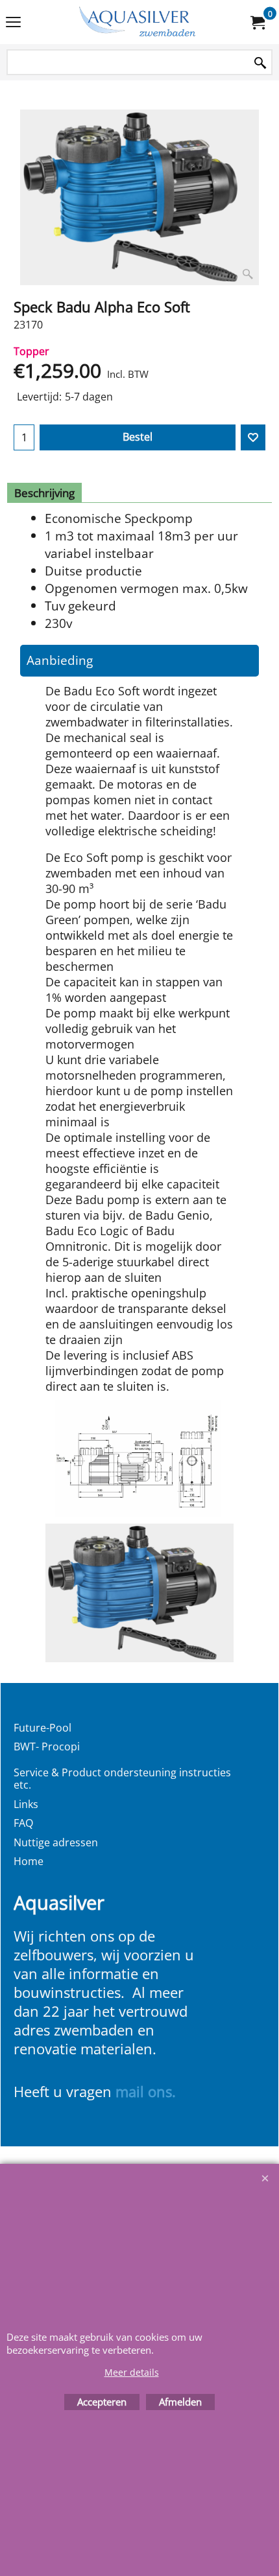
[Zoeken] (260, 63)
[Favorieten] (253, 437)
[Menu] (13, 23)
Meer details (132, 2372)
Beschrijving (44, 493)
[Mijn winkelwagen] (257, 22)
